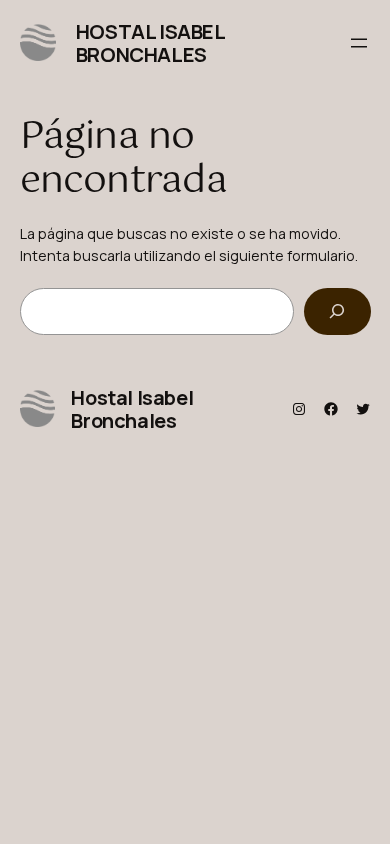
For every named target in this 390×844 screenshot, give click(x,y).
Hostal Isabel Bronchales (150, 43)
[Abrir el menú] (359, 43)
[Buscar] (337, 311)
